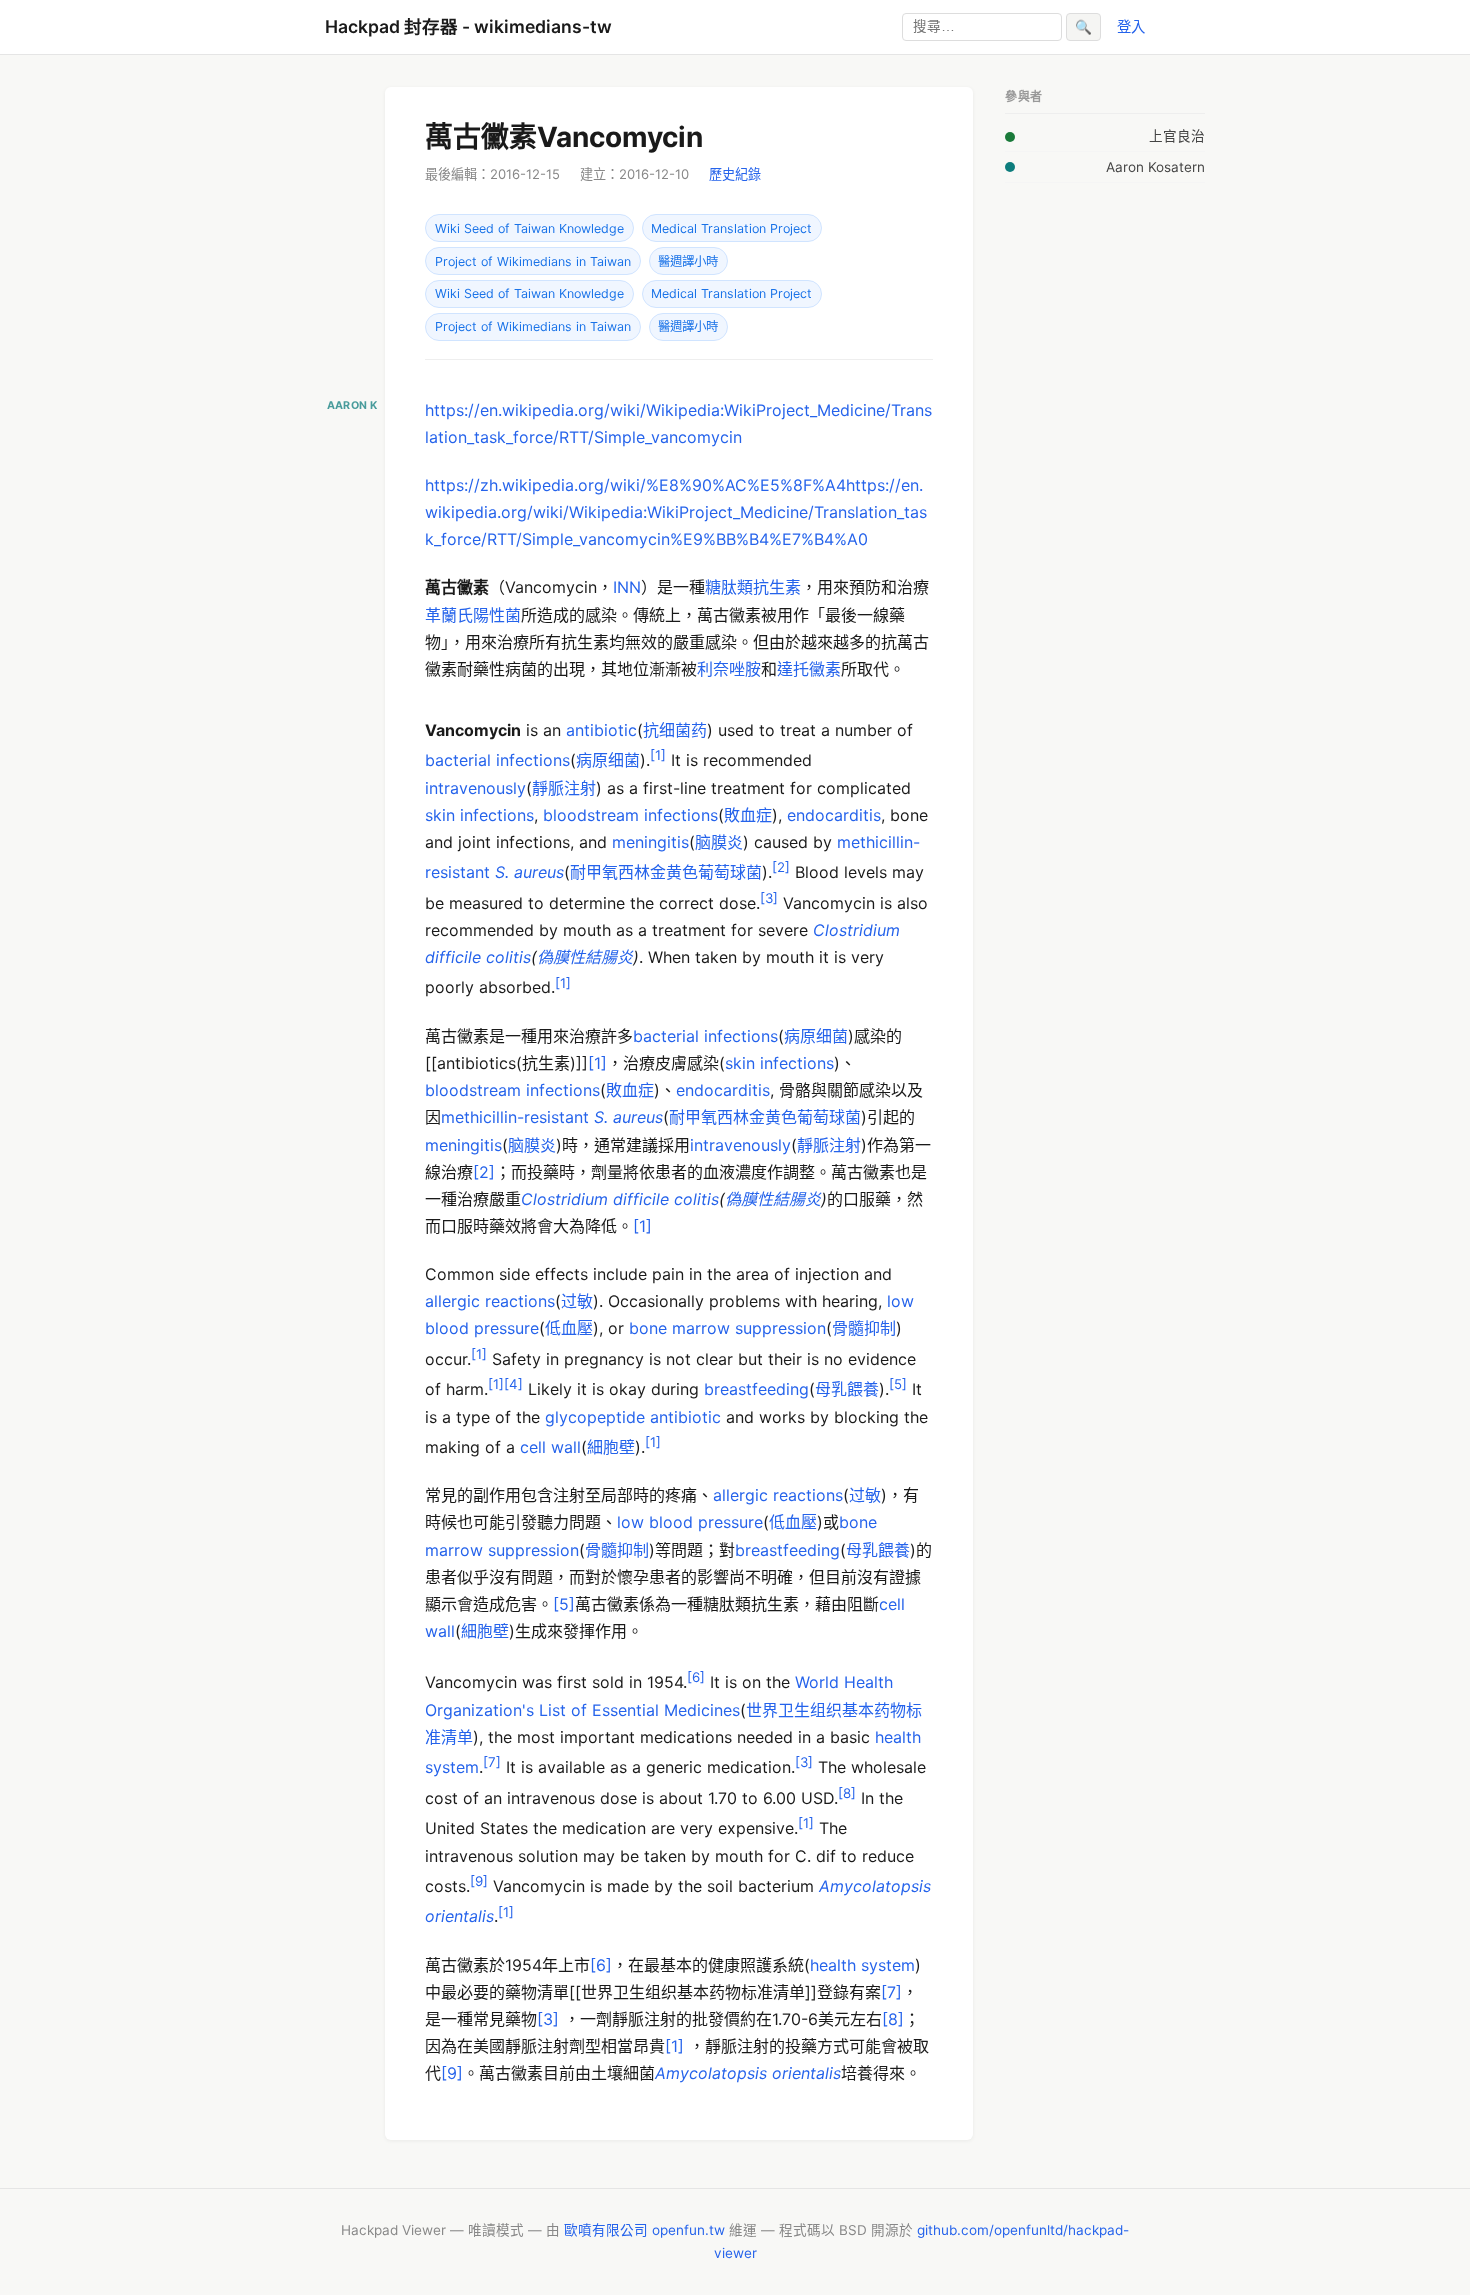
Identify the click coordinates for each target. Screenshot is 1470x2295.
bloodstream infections (630, 815)
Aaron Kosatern (1155, 167)
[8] (893, 2019)
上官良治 (1177, 136)
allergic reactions (490, 1301)
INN (627, 587)
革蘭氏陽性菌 (473, 615)
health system (862, 1965)
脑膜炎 (719, 842)
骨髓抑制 (864, 1328)
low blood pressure (690, 1522)
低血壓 (569, 1328)
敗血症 (748, 815)
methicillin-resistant (517, 1117)
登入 (1131, 26)
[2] (484, 1172)
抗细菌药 (675, 730)
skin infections (479, 815)
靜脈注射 (564, 788)
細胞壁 (611, 1447)
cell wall (550, 1447)
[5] (564, 1604)
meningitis (650, 842)
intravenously (475, 788)
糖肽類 (729, 587)
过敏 (577, 1301)
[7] (891, 1992)
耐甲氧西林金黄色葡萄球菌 (666, 872)
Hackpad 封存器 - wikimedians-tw (468, 26)
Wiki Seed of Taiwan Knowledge (529, 228)
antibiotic (601, 730)
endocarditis (834, 815)
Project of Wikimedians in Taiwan (533, 261)
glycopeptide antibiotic (633, 1417)
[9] (452, 2073)
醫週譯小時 (688, 261)
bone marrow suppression (727, 1328)
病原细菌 (608, 760)
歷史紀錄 (735, 174)
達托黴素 (809, 669)
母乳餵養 (847, 1389)
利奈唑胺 (729, 669)
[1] (597, 1063)
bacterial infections (497, 760)
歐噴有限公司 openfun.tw (644, 2230)
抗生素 (777, 587)
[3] (548, 2019)
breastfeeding (756, 1389)
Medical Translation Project (731, 228)
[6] (601, 1965)
